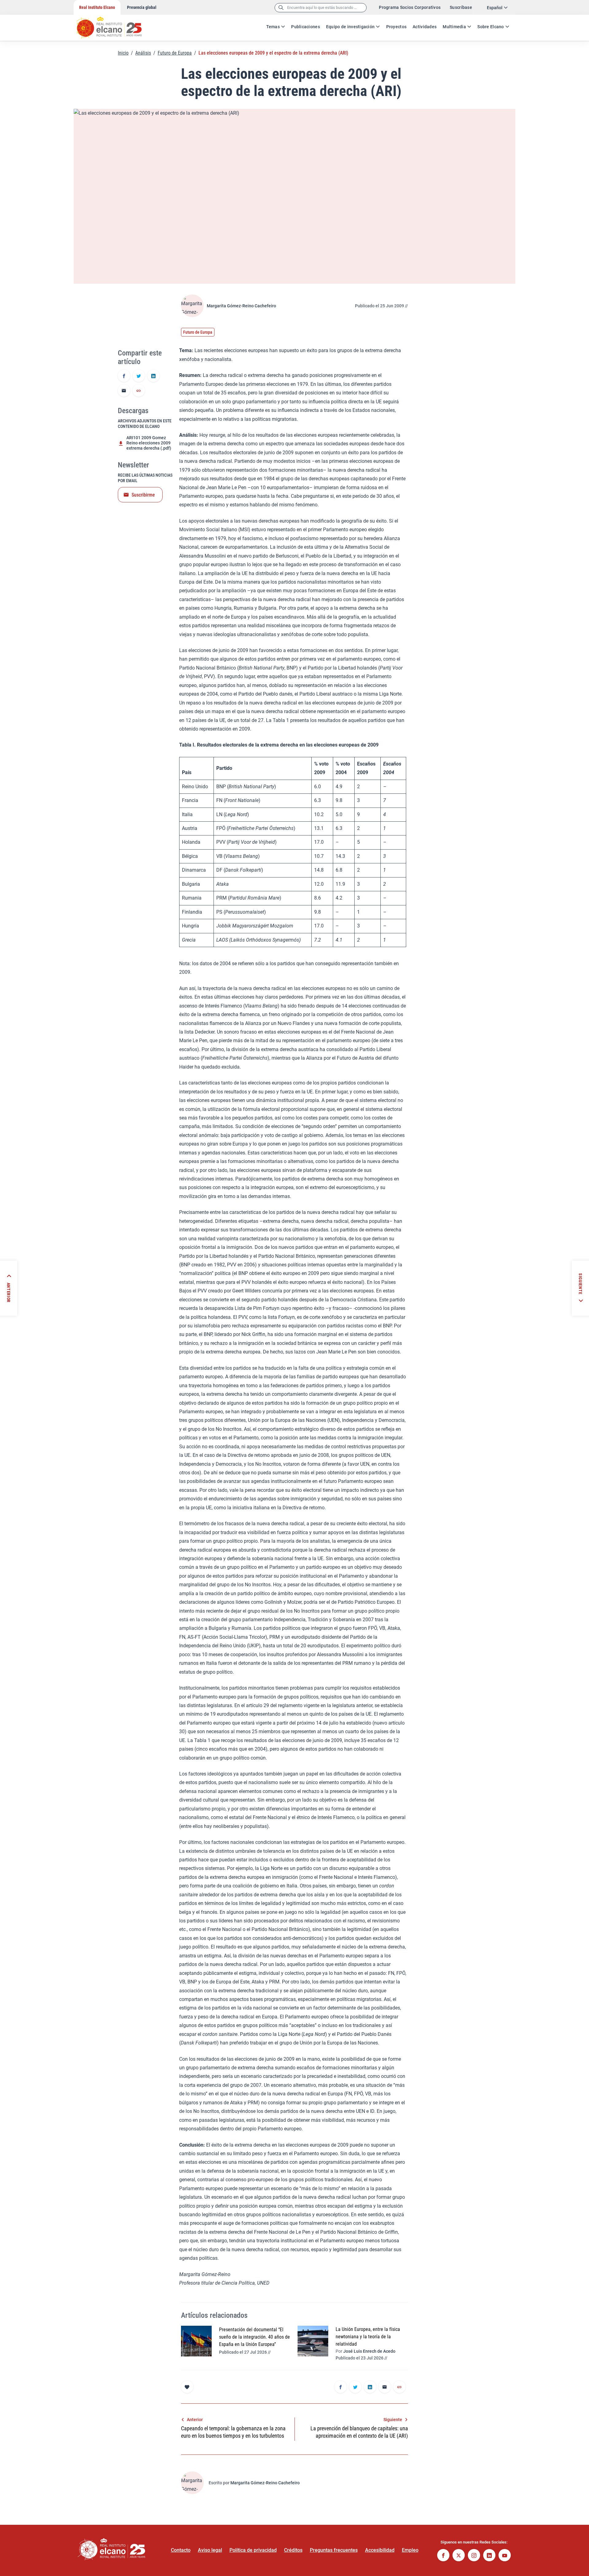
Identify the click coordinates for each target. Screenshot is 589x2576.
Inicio (123, 53)
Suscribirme (143, 495)
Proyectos (397, 27)
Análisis (143, 53)
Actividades (425, 27)
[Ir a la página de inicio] (115, 25)
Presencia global (142, 7)
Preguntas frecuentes (334, 2550)
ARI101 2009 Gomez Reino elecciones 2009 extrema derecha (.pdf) (149, 443)
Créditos (293, 2550)
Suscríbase (461, 7)
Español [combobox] (495, 8)
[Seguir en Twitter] (459, 2556)
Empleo (410, 2550)
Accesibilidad (380, 2550)
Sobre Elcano (491, 27)
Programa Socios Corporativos (410, 7)
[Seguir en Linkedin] (489, 2556)
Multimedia (454, 27)
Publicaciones (306, 27)
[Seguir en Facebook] (443, 2556)
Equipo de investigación (350, 27)
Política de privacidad (253, 2550)
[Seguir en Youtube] (505, 2556)
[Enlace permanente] (139, 391)
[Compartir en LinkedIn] (153, 376)
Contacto (181, 2550)
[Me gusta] (187, 2387)
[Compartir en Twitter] (139, 376)
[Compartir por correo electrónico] (124, 391)
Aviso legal (210, 2550)
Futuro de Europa (175, 53)
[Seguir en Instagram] (474, 2556)
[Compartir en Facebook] (124, 376)
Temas (273, 27)
